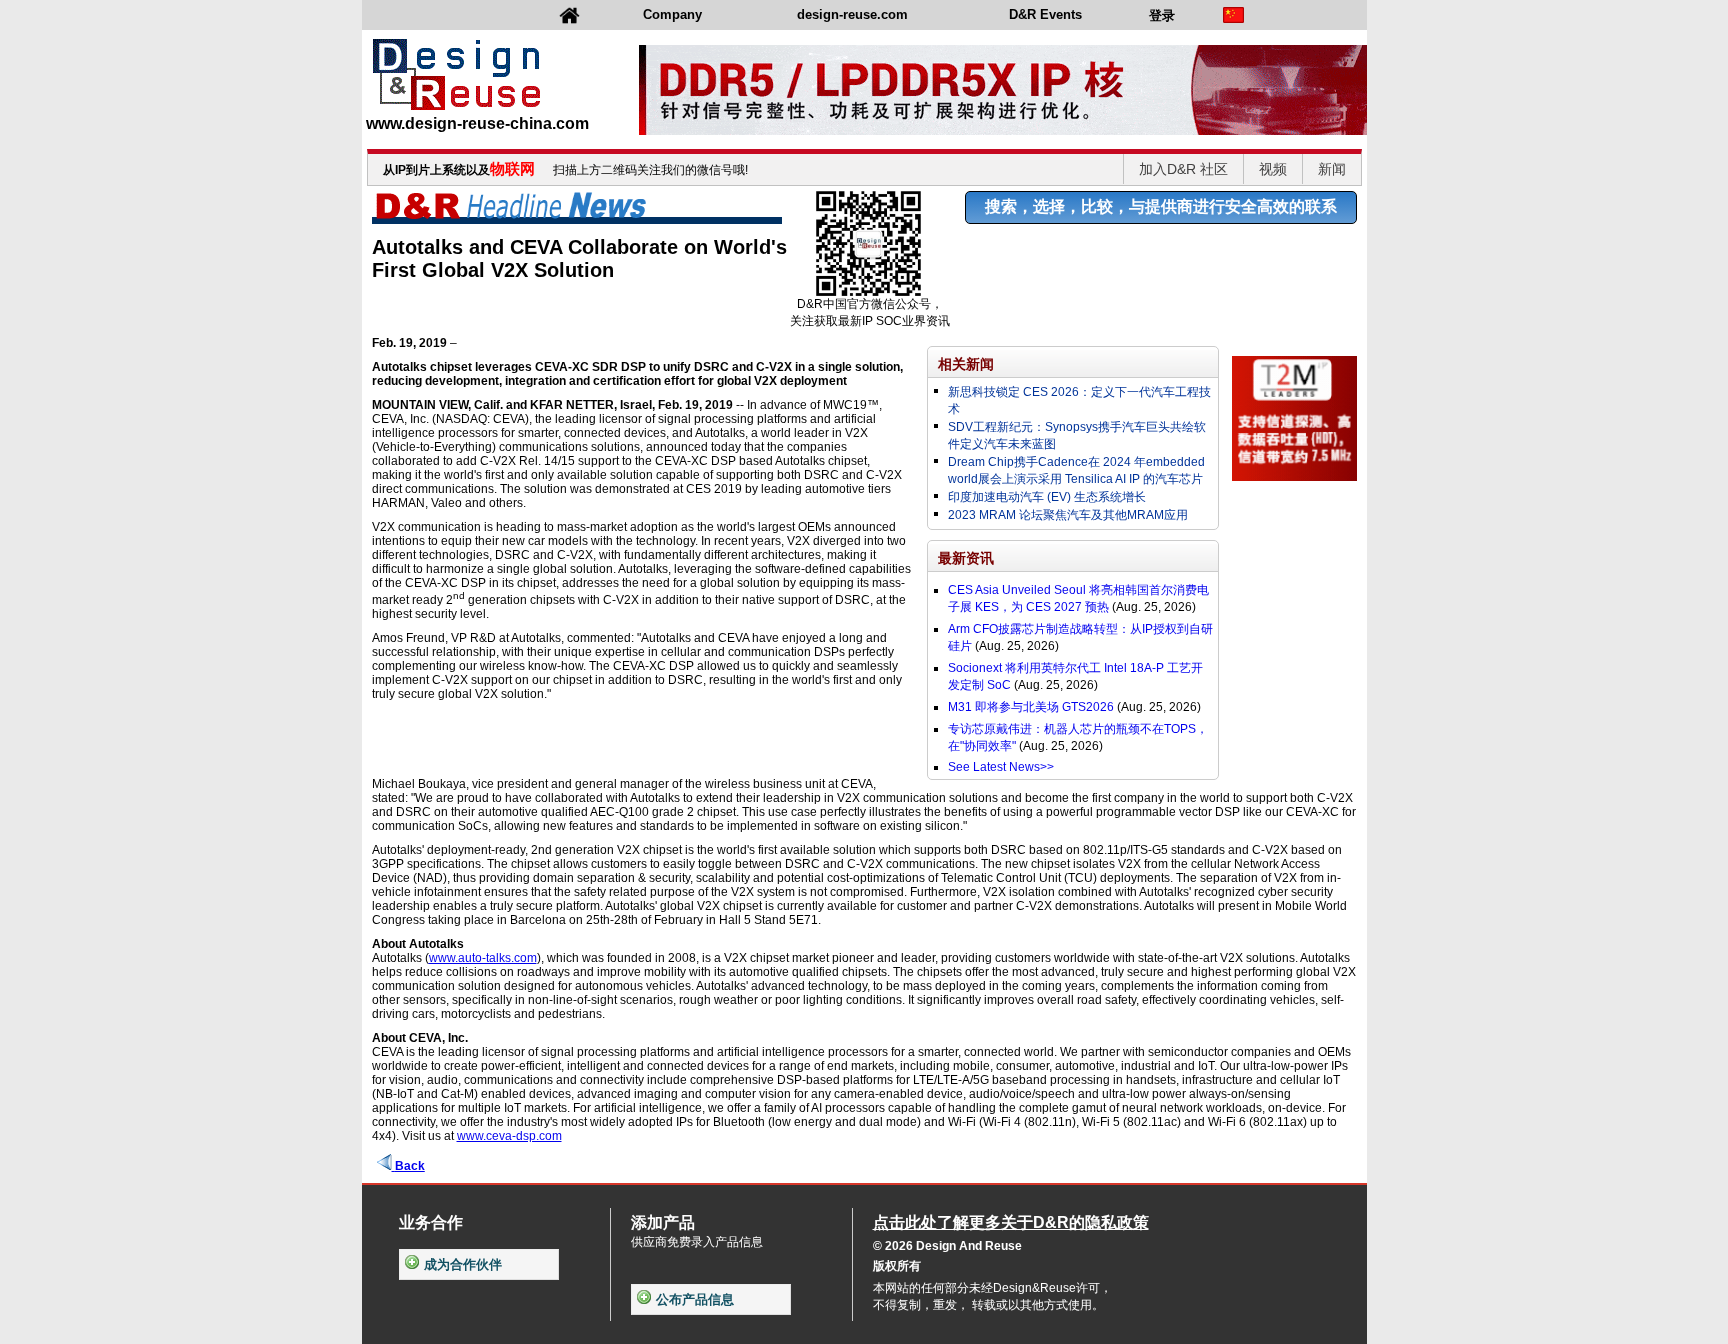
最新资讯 (966, 558)
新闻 (1332, 169)
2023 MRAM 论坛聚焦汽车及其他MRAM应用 (1068, 515)
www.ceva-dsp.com (509, 1136)
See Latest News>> (1001, 767)
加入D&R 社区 (1183, 169)
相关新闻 (966, 364)
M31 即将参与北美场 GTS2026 (1031, 707)
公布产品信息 (695, 1299)
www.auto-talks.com (483, 958)
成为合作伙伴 (463, 1264)
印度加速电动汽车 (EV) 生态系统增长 (1047, 497)
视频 (1273, 169)
